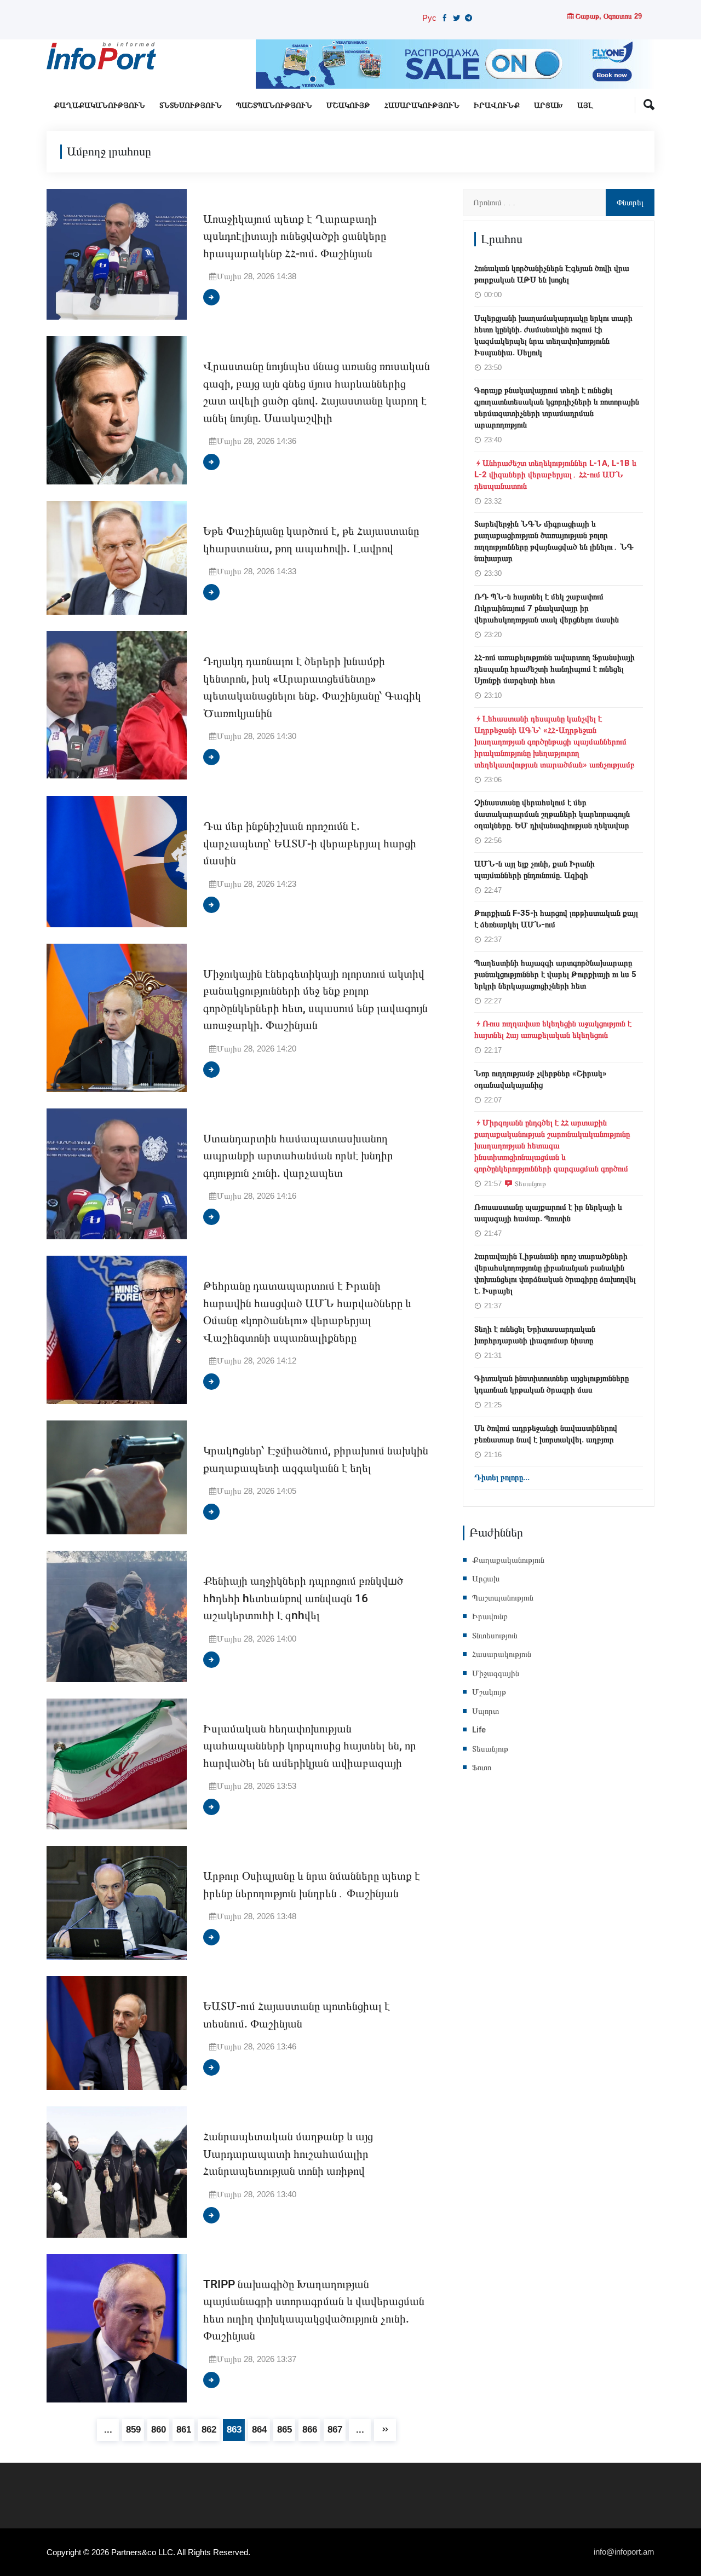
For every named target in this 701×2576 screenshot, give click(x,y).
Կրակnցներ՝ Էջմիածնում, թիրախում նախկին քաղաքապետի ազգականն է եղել (316, 1460)
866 (310, 2430)
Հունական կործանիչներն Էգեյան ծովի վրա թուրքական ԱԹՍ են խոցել (552, 274)
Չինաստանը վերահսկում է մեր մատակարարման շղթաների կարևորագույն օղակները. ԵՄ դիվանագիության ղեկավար (552, 814)
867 (335, 2430)
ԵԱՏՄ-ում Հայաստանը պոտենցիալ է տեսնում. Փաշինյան (297, 2015)
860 (159, 2430)
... (108, 2430)
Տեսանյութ (530, 1183)
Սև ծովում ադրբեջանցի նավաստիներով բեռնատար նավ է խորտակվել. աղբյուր (546, 1434)
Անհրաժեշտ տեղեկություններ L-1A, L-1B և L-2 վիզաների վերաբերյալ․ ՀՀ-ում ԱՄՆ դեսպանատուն (555, 475)
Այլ (585, 105)
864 (259, 2430)
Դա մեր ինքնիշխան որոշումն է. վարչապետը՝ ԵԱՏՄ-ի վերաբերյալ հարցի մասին (310, 844)
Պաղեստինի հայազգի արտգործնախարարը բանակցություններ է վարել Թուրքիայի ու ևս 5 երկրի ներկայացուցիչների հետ (555, 974)
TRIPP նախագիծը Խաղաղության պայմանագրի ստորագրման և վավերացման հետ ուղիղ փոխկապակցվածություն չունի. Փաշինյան (314, 2311)
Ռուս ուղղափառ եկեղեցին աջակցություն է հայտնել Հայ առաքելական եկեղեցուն (553, 1029)
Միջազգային (496, 1673)
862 (209, 2430)
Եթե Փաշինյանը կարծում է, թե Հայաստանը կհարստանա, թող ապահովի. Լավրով (311, 540)
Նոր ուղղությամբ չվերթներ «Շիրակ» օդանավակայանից (541, 1079)
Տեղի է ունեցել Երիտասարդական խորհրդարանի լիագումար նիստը (535, 1335)
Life (479, 1730)
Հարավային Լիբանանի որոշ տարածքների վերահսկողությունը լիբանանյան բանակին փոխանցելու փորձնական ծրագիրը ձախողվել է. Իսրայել (555, 1273)
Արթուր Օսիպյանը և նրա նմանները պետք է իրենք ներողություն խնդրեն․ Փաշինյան (312, 1885)
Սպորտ (485, 1711)
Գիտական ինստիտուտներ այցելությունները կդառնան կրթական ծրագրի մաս (551, 1384)
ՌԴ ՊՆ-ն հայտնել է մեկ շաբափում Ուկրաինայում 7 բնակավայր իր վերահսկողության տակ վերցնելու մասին (547, 608)
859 (133, 2430)
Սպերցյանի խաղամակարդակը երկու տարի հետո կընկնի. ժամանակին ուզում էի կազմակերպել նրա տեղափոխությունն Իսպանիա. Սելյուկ (553, 335)
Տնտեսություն (191, 105)
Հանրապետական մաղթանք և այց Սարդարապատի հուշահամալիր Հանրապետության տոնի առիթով (288, 2154)
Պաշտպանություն (274, 105)
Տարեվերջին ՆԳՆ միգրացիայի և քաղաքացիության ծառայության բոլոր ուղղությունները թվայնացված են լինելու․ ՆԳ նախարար (554, 541)
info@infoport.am (624, 2552)
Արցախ (548, 105)
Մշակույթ (348, 105)
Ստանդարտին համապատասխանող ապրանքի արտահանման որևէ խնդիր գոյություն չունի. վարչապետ (298, 1156)
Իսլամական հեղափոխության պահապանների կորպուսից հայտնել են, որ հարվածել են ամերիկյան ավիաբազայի (310, 1746)
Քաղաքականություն (99, 105)
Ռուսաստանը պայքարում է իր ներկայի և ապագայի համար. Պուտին (548, 1213)
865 (285, 2430)
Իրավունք (497, 105)
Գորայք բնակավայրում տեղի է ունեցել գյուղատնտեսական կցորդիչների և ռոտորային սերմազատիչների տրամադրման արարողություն (557, 408)
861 (184, 2430)
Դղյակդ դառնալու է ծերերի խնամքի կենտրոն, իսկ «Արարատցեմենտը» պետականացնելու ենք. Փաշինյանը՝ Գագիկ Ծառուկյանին (312, 688)
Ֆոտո (482, 1768)
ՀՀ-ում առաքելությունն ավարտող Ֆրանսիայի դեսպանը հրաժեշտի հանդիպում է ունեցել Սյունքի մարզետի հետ (555, 669)
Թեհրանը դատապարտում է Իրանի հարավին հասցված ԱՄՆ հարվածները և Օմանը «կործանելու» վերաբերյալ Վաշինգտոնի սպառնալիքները (307, 1312)
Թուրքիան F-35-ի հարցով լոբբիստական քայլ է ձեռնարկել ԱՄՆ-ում (556, 919)
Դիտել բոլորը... (502, 1477)
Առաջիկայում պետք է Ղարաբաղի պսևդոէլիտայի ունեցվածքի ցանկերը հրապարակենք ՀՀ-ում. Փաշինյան (295, 236)
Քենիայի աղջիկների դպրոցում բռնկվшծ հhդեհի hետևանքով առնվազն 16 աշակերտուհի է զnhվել (303, 1598)
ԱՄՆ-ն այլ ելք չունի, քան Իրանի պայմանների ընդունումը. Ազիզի (535, 870)
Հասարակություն (422, 105)
